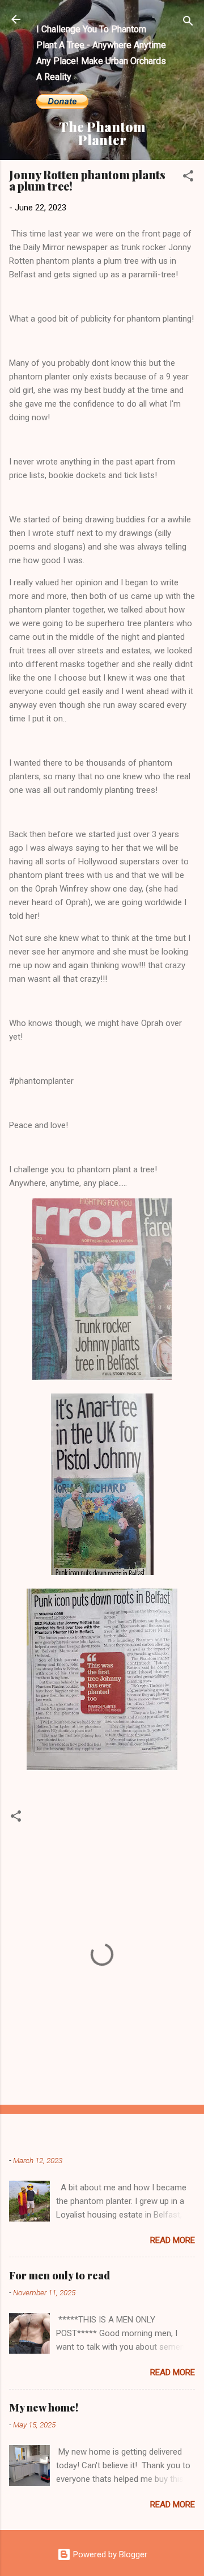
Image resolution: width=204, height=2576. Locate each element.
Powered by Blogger (109, 2554)
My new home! (44, 2408)
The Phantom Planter (102, 133)
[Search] (188, 23)
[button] (188, 178)
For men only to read (59, 2275)
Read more (173, 2240)
